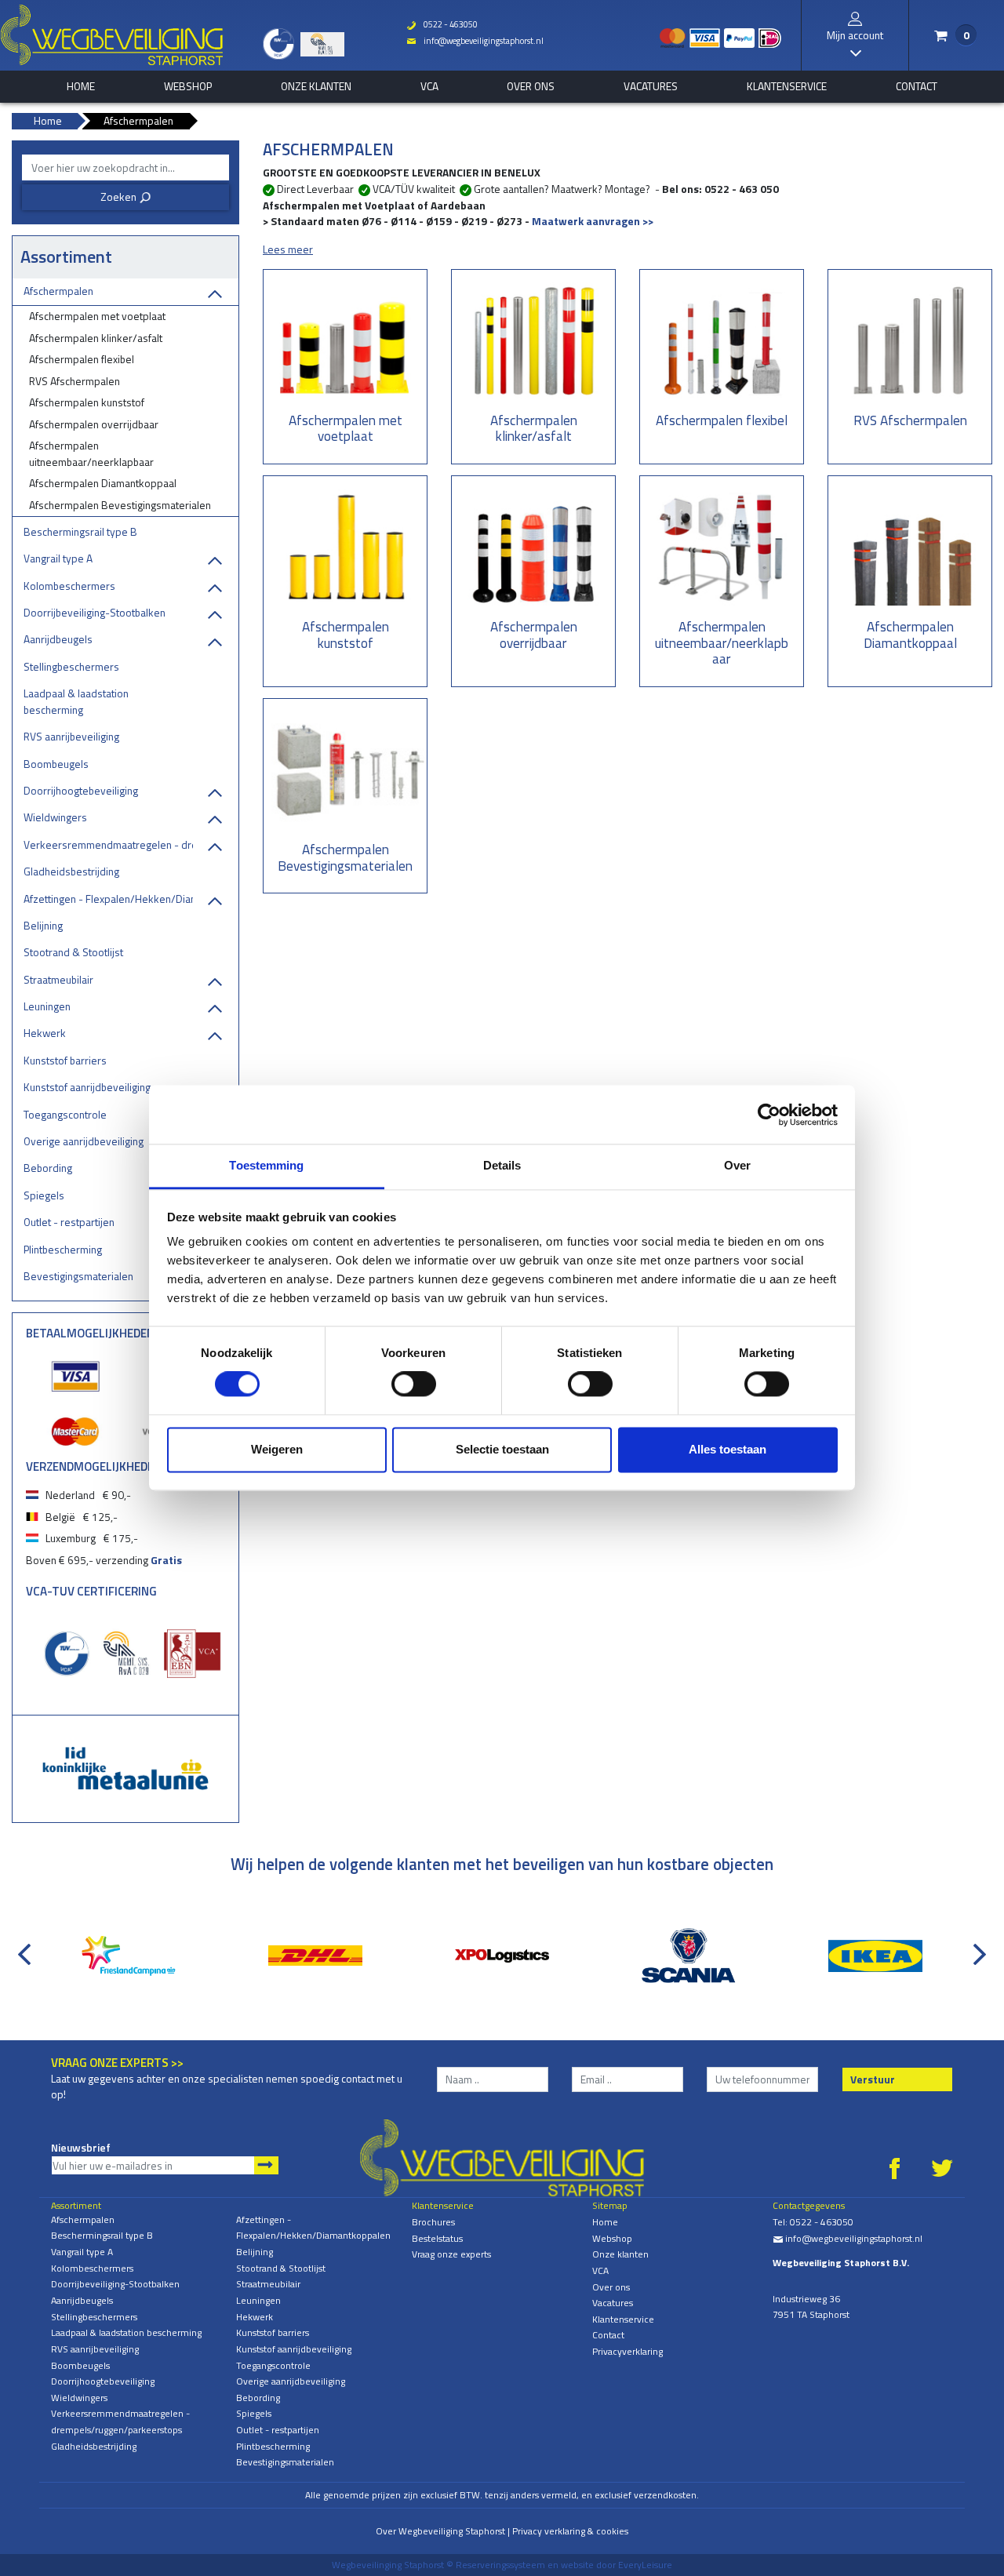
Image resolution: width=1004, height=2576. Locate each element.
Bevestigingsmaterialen (78, 1276)
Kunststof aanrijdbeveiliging (87, 1087)
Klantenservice (787, 86)
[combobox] (125, 167)
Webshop (188, 86)
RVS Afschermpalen (75, 381)
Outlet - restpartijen (69, 1222)
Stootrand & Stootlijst (73, 952)
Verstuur (873, 2079)
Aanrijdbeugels (58, 639)
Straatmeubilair (58, 979)
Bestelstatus (437, 2238)
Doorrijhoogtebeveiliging (81, 790)
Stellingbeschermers (71, 666)
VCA (429, 86)
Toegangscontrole (65, 1114)
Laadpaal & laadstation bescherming (76, 701)
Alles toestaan (728, 1449)
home (81, 86)
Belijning (43, 925)
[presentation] (27, 1946)
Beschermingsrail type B (80, 531)
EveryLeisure (645, 2565)
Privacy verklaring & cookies (570, 2531)
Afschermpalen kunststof (87, 402)
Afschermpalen (58, 291)
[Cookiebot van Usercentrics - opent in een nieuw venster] (769, 1115)
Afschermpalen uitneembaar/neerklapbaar (91, 453)
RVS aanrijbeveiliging (71, 736)
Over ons (531, 86)
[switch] (414, 1384)
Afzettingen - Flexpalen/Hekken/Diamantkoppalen (108, 899)
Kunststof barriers (65, 1060)
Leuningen (47, 1006)
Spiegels (44, 1195)
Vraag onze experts (451, 2254)
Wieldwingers (55, 817)
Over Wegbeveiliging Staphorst (440, 2531)
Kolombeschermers (69, 586)
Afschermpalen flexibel (82, 359)
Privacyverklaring (627, 2351)
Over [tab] (737, 1165)
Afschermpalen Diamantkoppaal (103, 483)
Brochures (433, 2222)
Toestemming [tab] (266, 1165)
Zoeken (126, 196)
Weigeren (277, 1449)
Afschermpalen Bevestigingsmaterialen (120, 505)
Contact (917, 86)
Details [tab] (502, 1165)
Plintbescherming (63, 1249)
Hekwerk (45, 1033)
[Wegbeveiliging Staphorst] (112, 35)
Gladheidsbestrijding (71, 871)
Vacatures (651, 86)
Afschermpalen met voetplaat (97, 316)
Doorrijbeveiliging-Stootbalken (95, 612)
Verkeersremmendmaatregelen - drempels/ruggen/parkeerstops (108, 844)
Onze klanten (316, 86)
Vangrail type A (58, 558)
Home (605, 2222)
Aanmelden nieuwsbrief (266, 2165)
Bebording (48, 1168)
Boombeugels (56, 764)
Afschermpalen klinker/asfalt (96, 338)
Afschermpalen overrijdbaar (94, 424)
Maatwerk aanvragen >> (593, 221)
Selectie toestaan (502, 1449)
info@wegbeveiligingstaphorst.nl (475, 41)
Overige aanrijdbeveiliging (84, 1141)
